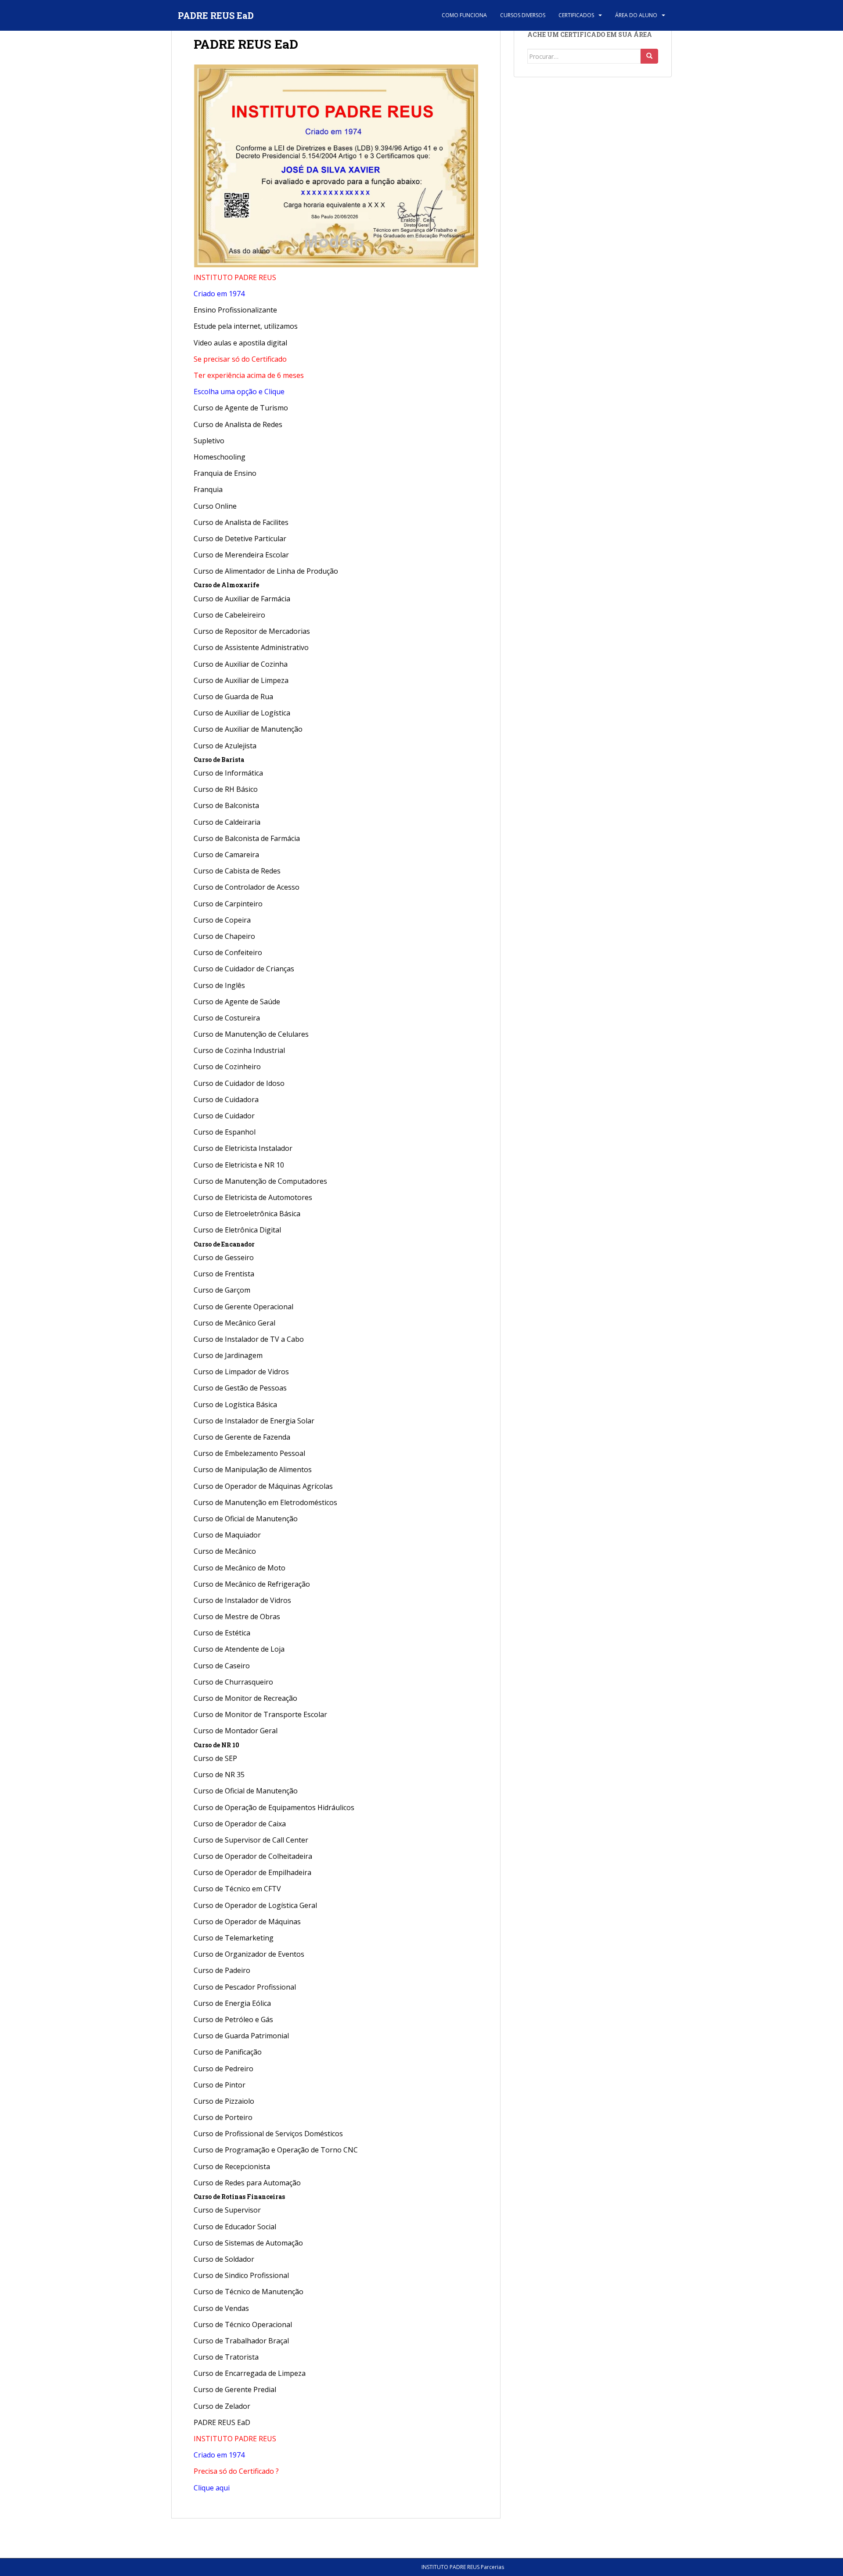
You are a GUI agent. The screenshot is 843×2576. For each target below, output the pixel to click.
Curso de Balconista (226, 805)
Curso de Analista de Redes (238, 424)
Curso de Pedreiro (224, 2069)
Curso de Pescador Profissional (245, 1987)
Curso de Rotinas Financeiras (239, 2197)
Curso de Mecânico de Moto (240, 1568)
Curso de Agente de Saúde (237, 1002)
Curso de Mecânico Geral (234, 1323)
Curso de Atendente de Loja (239, 1649)
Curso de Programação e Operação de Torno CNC (276, 2150)
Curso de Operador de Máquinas (247, 1922)
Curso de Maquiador (227, 1535)
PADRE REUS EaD (216, 15)
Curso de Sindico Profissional (241, 2275)
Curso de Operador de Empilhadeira (252, 1872)
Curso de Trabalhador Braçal (241, 2341)
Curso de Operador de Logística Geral (255, 1905)
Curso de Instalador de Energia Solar (254, 1421)
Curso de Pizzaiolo (224, 2101)
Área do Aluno (636, 15)
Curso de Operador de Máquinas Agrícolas (263, 1486)
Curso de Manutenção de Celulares (251, 1034)
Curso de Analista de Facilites (241, 522)
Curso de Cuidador (224, 1116)
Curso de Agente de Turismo (241, 408)
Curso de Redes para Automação (247, 2183)
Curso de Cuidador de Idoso (239, 1083)
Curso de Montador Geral (236, 1731)
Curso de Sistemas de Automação (248, 2243)
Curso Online (215, 506)
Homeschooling (220, 457)
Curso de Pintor (220, 2085)
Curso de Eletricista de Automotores (253, 1197)
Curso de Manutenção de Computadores (260, 1181)
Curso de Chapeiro (224, 936)
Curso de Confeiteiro (228, 952)
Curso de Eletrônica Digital (237, 1230)
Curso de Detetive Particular (240, 539)
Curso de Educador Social (235, 2227)
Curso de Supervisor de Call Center (251, 1840)
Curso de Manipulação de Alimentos (253, 1469)
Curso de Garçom (222, 1290)
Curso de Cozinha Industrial (239, 1050)
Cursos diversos (523, 15)
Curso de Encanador (224, 1244)
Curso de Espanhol (225, 1132)
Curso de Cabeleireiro (229, 615)
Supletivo (209, 441)
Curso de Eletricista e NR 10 (239, 1165)
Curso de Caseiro (222, 1666)
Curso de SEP (215, 1758)
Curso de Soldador (224, 2259)
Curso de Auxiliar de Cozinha (241, 664)
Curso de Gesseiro (224, 1257)
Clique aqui (212, 2488)
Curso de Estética (222, 1633)
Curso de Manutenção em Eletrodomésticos (265, 1502)
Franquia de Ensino (225, 473)
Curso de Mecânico (225, 1551)
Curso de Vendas (221, 2308)
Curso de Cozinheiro (227, 1067)
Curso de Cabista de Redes (237, 871)
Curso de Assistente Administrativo (251, 647)
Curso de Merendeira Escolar (241, 555)
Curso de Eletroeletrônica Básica (247, 1214)
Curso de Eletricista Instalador (243, 1148)
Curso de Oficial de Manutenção (246, 1519)
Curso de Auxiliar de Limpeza (241, 680)
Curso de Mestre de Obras (237, 1617)
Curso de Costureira (227, 1018)
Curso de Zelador (222, 2406)
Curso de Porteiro (223, 2117)
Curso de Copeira (222, 920)
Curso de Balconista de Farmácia (247, 838)
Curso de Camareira (226, 855)
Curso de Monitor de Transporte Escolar (260, 1714)
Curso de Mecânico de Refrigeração (252, 1584)
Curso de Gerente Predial (235, 2389)
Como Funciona (464, 15)
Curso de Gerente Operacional (243, 1307)
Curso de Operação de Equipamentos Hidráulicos (274, 1807)
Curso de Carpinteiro (228, 904)
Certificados (576, 15)
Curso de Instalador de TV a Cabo (249, 1339)
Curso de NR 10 (216, 1745)
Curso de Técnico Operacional (243, 2325)
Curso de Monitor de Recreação (245, 1698)
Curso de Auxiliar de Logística (242, 713)
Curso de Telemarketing (234, 1938)
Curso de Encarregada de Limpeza (250, 2373)
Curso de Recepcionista (232, 2166)
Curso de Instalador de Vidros (242, 1600)
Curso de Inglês (219, 985)
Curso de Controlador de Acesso (247, 887)
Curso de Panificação (228, 2052)
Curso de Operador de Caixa (240, 1824)
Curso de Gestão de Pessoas (240, 1388)
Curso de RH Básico (226, 789)
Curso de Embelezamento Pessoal (249, 1453)
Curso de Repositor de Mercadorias (252, 631)
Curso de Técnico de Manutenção (249, 2292)
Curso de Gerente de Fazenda (242, 1437)
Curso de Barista (219, 760)
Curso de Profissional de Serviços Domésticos (268, 2134)
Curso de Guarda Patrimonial (241, 2036)
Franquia (208, 489)
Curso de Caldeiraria (227, 822)
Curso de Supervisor (227, 2210)
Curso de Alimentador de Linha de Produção (266, 571)
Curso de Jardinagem (228, 1355)
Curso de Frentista (224, 1274)
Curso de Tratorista (226, 2357)
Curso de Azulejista (225, 746)
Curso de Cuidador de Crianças (244, 969)
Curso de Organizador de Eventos (249, 1954)
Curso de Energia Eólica (232, 2003)
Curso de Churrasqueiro (233, 1682)
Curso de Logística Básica (235, 1405)
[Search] (649, 56)
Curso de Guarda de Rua (233, 697)
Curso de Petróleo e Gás (233, 2019)
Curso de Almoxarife (226, 585)
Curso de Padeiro (222, 1970)
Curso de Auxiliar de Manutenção (248, 729)
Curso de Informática (228, 773)
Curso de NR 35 (219, 1775)
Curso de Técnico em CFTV (237, 1889)
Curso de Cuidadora (226, 1099)
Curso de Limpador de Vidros (241, 1372)
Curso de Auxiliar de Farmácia (242, 599)
